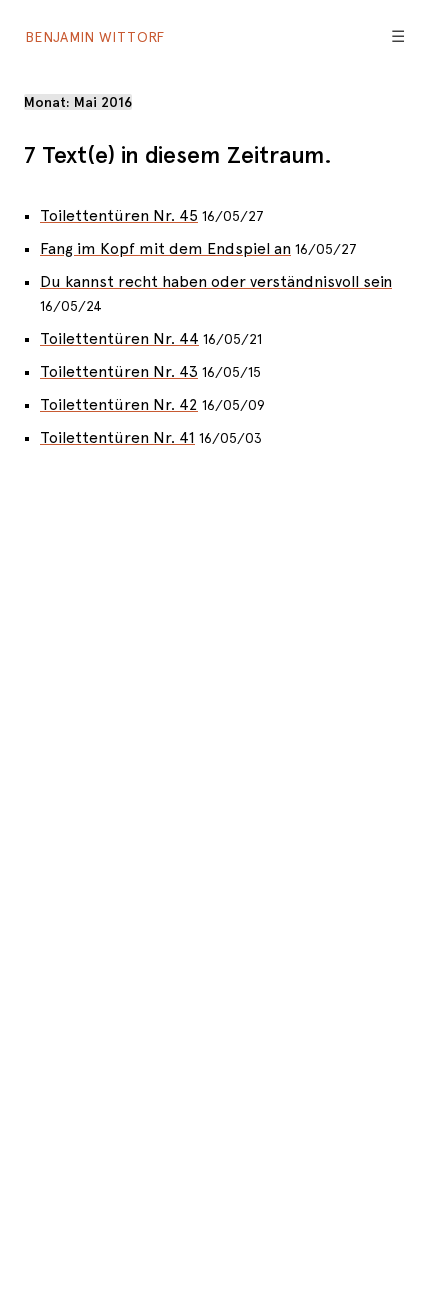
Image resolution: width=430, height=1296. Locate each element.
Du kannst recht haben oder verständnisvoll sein (216, 281)
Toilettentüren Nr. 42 (119, 404)
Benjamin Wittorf (95, 37)
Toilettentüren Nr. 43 (119, 371)
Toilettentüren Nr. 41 (117, 437)
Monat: (78, 102)
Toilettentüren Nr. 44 (119, 338)
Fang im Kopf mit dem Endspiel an (165, 248)
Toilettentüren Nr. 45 (119, 215)
